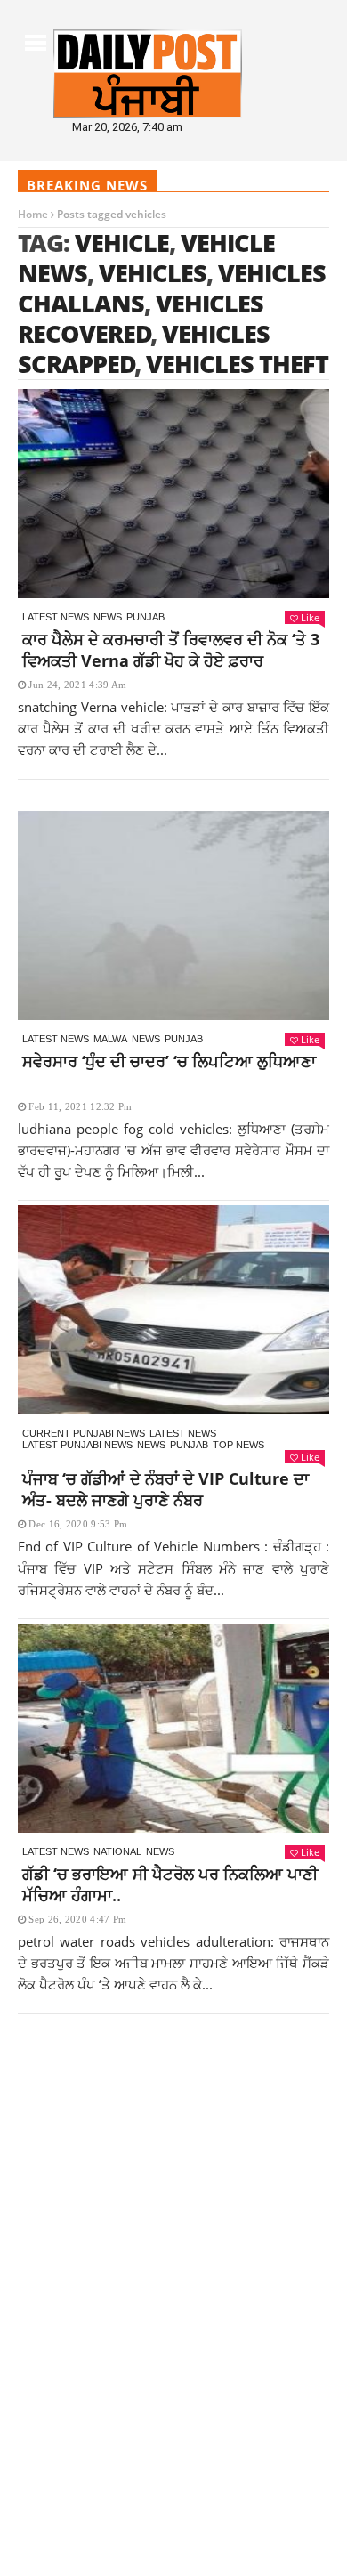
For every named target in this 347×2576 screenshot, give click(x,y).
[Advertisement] (173, 2213)
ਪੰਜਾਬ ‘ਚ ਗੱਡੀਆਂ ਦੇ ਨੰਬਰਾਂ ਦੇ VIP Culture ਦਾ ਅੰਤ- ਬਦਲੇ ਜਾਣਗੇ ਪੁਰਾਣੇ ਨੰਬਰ (165, 1489)
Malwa (110, 1039)
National (117, 1851)
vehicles (153, 273)
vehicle (122, 243)
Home (33, 214)
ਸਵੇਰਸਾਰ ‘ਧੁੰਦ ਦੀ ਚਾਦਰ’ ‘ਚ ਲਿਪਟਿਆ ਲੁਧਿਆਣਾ (169, 1061)
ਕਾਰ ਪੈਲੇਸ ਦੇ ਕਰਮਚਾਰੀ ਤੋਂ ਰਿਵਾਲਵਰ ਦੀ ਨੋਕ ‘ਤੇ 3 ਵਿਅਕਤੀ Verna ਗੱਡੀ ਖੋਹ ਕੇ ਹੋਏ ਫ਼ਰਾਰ (171, 650)
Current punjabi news (84, 1433)
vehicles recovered (141, 318)
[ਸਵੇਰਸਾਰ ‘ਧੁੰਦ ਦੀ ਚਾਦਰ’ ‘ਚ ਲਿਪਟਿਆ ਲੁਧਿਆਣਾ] (173, 915)
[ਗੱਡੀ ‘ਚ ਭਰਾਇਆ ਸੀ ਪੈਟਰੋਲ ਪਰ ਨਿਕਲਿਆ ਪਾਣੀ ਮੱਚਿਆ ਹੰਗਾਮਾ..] (173, 1728)
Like (310, 617)
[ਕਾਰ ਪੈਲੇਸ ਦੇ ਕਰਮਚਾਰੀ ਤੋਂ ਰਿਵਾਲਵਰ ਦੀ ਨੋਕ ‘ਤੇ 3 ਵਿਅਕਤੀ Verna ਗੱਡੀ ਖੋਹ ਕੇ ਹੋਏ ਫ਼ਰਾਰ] (173, 494)
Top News (238, 1445)
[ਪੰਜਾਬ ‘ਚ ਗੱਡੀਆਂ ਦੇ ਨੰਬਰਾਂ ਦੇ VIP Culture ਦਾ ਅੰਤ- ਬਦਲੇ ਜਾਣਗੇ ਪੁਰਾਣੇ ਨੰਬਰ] (173, 1310)
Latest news (56, 617)
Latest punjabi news (77, 1445)
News (108, 617)
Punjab (145, 617)
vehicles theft (237, 364)
